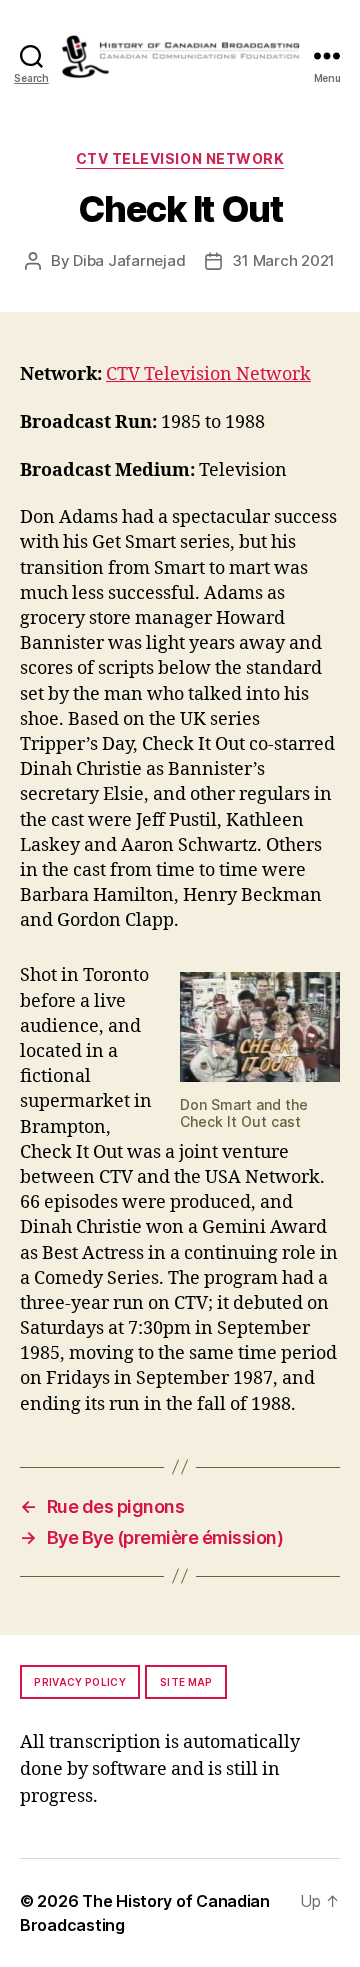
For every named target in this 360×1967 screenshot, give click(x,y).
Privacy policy (80, 1682)
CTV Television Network (180, 158)
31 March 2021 (283, 260)
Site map (186, 1682)
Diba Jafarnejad (129, 260)
